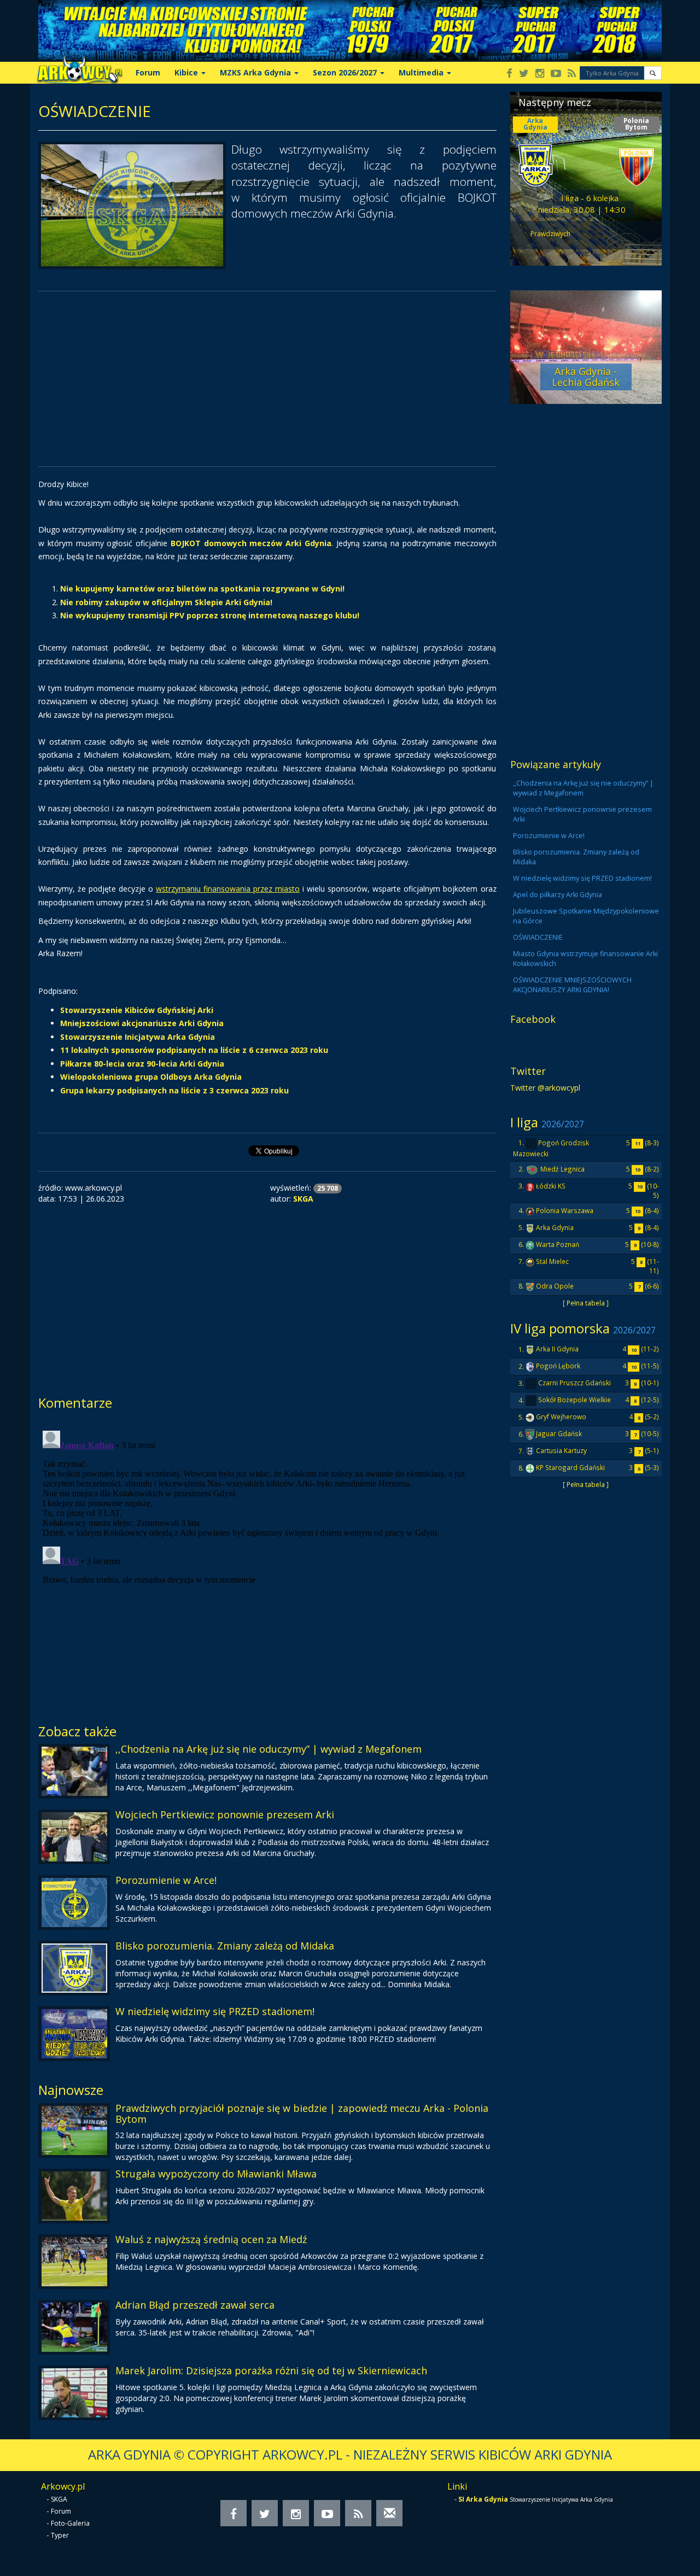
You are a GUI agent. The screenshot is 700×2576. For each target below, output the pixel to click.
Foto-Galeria (70, 2523)
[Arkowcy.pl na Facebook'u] (509, 74)
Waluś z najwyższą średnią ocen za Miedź (211, 2239)
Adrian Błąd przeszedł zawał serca (195, 2305)
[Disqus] (267, 1563)
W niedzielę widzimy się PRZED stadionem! (215, 2011)
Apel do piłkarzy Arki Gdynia (558, 895)
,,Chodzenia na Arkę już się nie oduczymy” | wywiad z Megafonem (269, 1749)
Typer (60, 2535)
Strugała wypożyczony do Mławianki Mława (216, 2174)
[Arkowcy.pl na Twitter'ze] (524, 74)
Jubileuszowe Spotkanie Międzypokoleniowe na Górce (586, 916)
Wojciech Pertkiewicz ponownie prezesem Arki (225, 1814)
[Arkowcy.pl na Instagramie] (540, 74)
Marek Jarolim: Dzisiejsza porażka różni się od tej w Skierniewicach (271, 2370)
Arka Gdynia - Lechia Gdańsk (586, 377)
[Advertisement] (267, 379)
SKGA (59, 2499)
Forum (148, 72)
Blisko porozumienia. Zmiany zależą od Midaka (225, 1946)
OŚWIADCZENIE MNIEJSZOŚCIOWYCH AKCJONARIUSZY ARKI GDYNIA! (572, 985)
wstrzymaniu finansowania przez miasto (228, 889)
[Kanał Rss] (572, 74)
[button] (653, 73)
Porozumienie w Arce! (166, 1880)
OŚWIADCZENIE (538, 937)
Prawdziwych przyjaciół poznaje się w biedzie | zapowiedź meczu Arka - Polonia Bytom (302, 2114)
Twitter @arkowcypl (545, 1088)
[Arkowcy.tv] (556, 74)
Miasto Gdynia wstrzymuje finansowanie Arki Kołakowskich (585, 959)
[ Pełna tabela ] (586, 1303)
